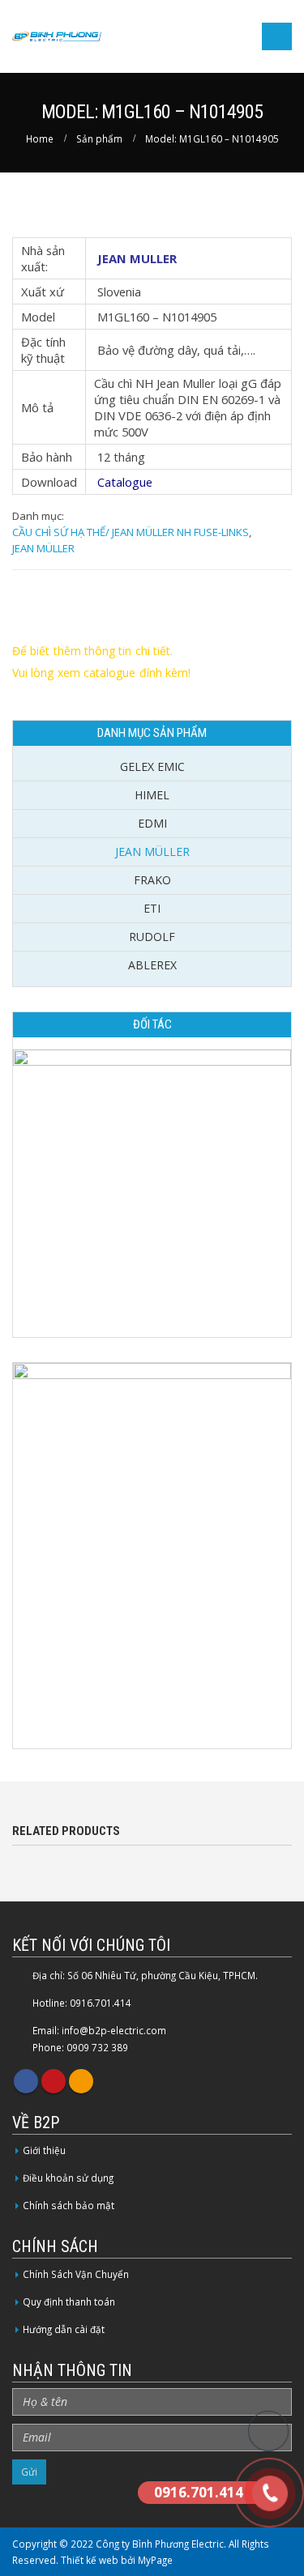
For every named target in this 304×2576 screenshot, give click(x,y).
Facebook (26, 2081)
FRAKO (152, 880)
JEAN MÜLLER (43, 548)
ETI (152, 908)
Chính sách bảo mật (69, 2205)
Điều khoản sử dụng (68, 2178)
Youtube (54, 2081)
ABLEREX (152, 965)
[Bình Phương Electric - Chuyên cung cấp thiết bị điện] (57, 37)
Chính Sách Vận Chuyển (76, 2274)
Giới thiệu (44, 2150)
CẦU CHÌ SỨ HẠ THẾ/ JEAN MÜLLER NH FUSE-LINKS (131, 532)
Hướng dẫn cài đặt (64, 2329)
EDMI (152, 823)
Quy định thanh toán (69, 2301)
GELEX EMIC (152, 766)
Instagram (81, 2081)
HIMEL (152, 795)
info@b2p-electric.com (114, 2030)
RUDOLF (152, 937)
